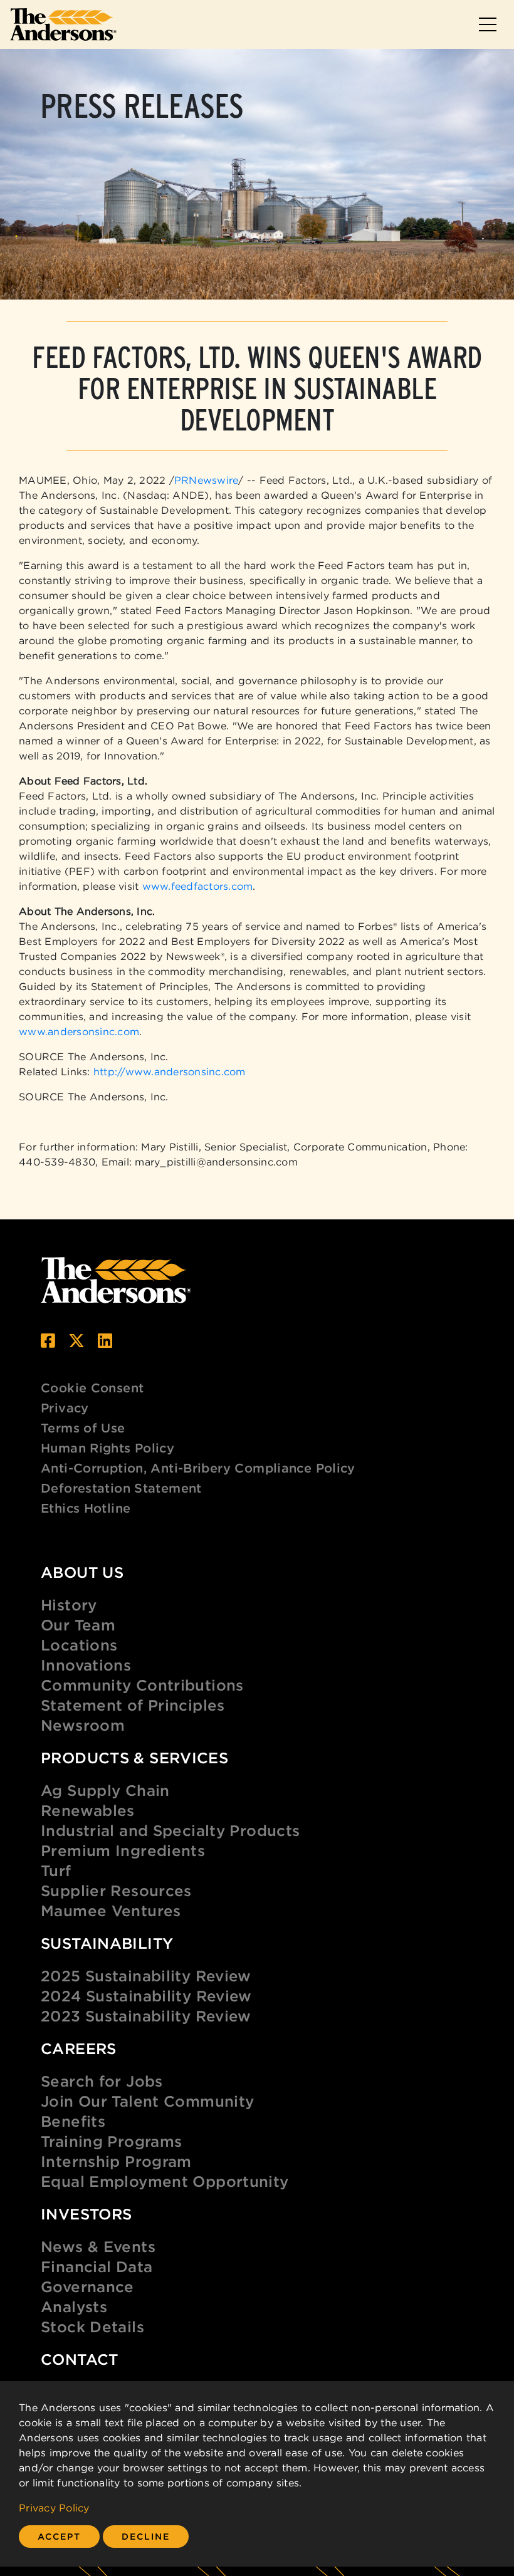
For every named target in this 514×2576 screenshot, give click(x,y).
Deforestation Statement (121, 1488)
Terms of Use (83, 1428)
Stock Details (92, 2327)
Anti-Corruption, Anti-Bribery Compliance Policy (198, 1468)
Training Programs (111, 2141)
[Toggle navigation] (488, 24)
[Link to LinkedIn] (105, 1341)
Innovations (86, 1665)
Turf (56, 1870)
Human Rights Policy (108, 1448)
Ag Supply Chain (105, 1790)
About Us (82, 1572)
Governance (87, 2287)
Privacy (65, 1408)
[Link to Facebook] (48, 1341)
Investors (86, 2214)
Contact (80, 2359)
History (69, 1605)
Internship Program (116, 2161)
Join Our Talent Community (148, 2101)
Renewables (88, 1810)
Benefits (73, 2121)
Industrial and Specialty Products (170, 1830)
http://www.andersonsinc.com (170, 1072)
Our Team (78, 1625)
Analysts (74, 2307)
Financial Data (97, 2266)
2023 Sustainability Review (146, 2016)
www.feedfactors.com (198, 886)
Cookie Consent (92, 1388)
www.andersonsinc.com (79, 1031)
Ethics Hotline (86, 1508)
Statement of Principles (133, 1705)
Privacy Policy (54, 2508)
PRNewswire (207, 480)
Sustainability (107, 1943)
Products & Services (134, 1758)
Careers (79, 2048)
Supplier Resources (116, 1890)
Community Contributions (142, 1685)
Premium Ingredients (123, 1850)
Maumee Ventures (111, 1911)
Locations (79, 1645)
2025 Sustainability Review (146, 1976)
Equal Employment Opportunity (165, 2181)
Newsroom (83, 1725)
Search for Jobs (102, 2081)
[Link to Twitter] (76, 1341)
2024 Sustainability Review (146, 1996)
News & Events (98, 2246)
